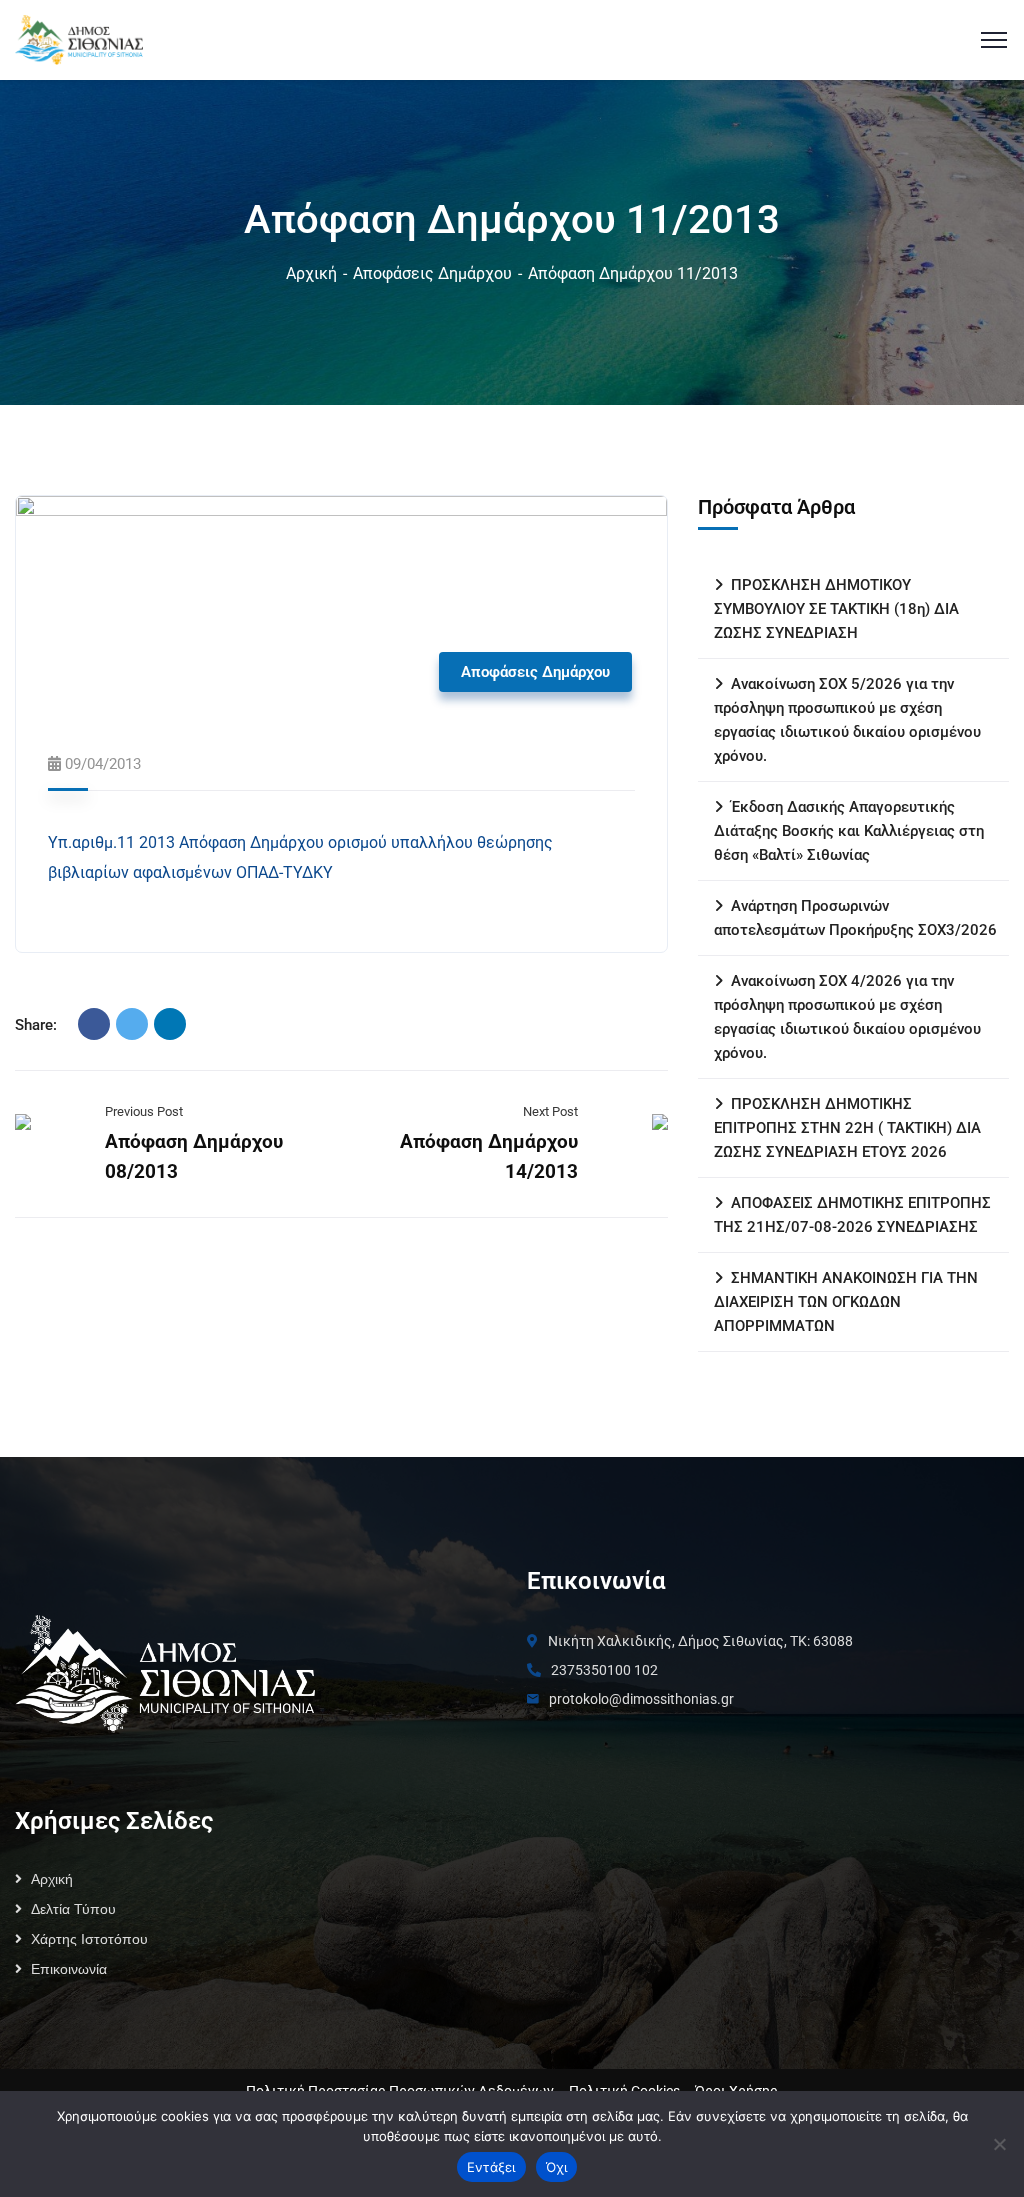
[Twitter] (132, 1024)
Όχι (557, 2167)
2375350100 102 (604, 1670)
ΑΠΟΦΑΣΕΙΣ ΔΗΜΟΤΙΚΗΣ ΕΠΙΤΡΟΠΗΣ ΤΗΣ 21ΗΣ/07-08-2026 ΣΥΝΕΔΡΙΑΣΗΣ (852, 1215)
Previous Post (144, 1111)
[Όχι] (999, 2144)
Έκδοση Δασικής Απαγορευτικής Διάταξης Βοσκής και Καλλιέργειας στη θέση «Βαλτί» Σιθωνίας (849, 831)
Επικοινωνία (69, 1969)
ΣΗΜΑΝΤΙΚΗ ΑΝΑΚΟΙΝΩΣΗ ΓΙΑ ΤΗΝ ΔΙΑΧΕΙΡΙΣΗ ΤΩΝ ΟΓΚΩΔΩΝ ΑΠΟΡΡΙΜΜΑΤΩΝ (846, 1302)
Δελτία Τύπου (73, 1909)
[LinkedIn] (170, 1024)
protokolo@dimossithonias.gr (641, 1699)
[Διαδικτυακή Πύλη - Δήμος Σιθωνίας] (79, 38)
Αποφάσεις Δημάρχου (432, 273)
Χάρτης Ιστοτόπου (89, 1939)
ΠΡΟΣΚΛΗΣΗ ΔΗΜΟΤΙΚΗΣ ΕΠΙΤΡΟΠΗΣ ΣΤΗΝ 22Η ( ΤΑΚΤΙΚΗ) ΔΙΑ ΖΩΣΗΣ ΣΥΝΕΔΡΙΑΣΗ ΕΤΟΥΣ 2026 (847, 1128)
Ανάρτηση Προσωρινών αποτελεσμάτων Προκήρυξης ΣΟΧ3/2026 (855, 918)
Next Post (550, 1111)
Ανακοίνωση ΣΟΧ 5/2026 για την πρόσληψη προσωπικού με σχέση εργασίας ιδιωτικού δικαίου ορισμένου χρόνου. (847, 720)
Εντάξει (491, 2167)
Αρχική (311, 273)
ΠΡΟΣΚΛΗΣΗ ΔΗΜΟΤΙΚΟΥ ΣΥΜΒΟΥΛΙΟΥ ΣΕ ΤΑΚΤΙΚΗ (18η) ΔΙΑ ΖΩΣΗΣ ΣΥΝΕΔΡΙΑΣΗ (836, 609)
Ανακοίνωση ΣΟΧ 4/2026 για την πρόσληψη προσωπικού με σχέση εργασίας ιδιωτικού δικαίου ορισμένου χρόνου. (847, 1017)
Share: (36, 1025)
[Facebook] (94, 1024)
